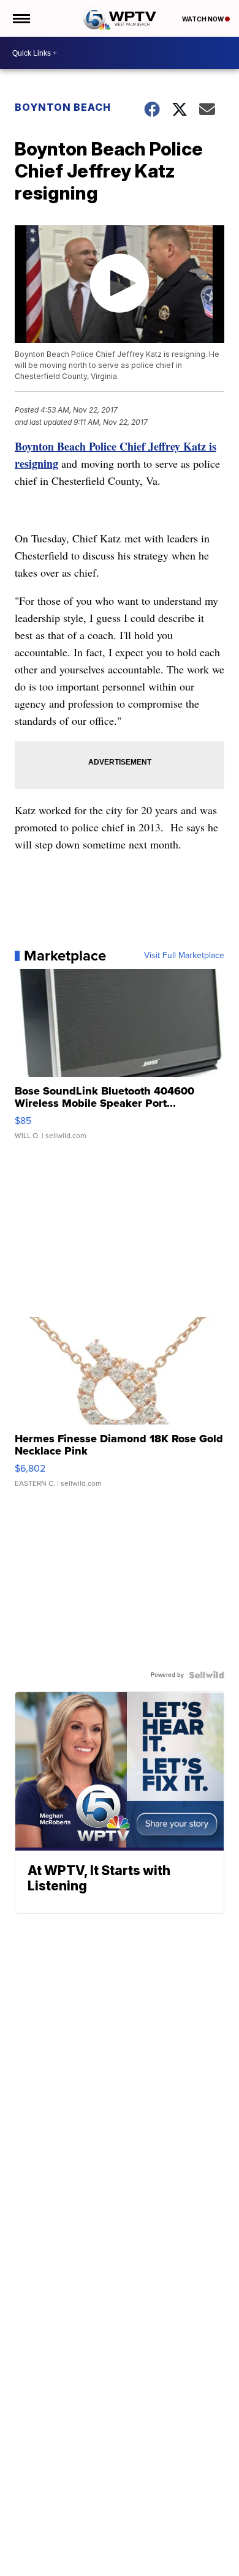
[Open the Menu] (21, 18)
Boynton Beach (63, 107)
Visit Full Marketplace (184, 956)
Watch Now (203, 19)
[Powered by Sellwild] (207, 1675)
